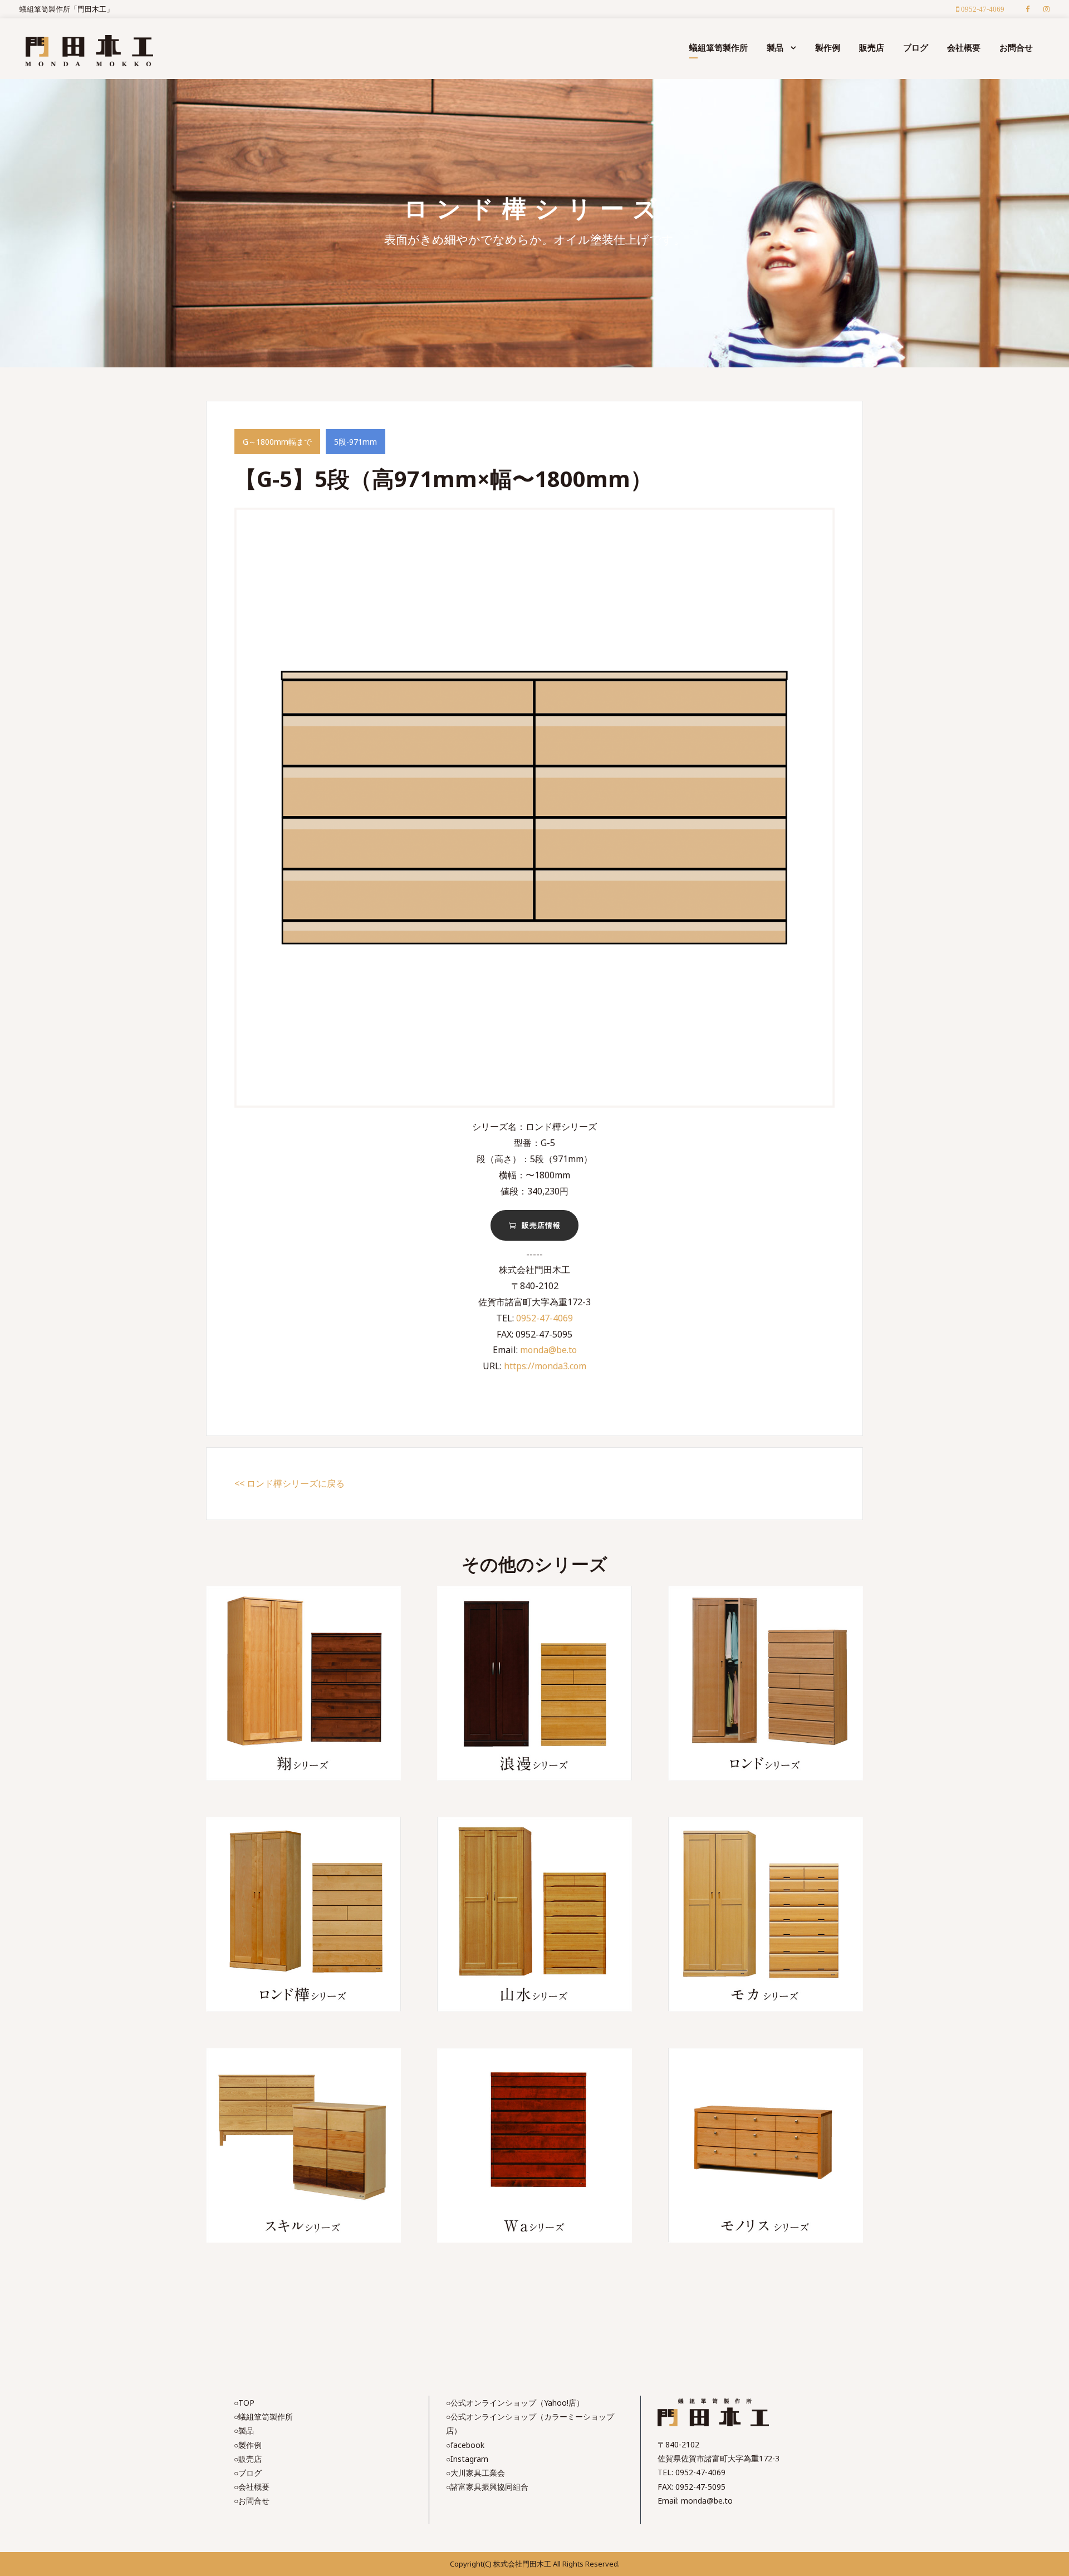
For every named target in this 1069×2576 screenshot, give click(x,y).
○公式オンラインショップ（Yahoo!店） (515, 2403)
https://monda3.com (545, 1366)
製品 (775, 47)
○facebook (465, 2445)
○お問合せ (252, 2501)
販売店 (872, 47)
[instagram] (1046, 9)
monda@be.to (548, 1350)
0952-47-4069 (545, 1318)
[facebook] (1028, 9)
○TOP (244, 2403)
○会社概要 (252, 2487)
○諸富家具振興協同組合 (487, 2487)
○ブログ (248, 2473)
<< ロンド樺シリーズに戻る (290, 1483)
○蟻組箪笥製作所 (263, 2417)
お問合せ (1016, 47)
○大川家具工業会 (475, 2473)
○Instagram (467, 2459)
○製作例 (248, 2445)
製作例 (828, 47)
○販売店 (248, 2459)
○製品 (244, 2430)
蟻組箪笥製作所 (719, 47)
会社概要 (964, 47)
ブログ (916, 47)
